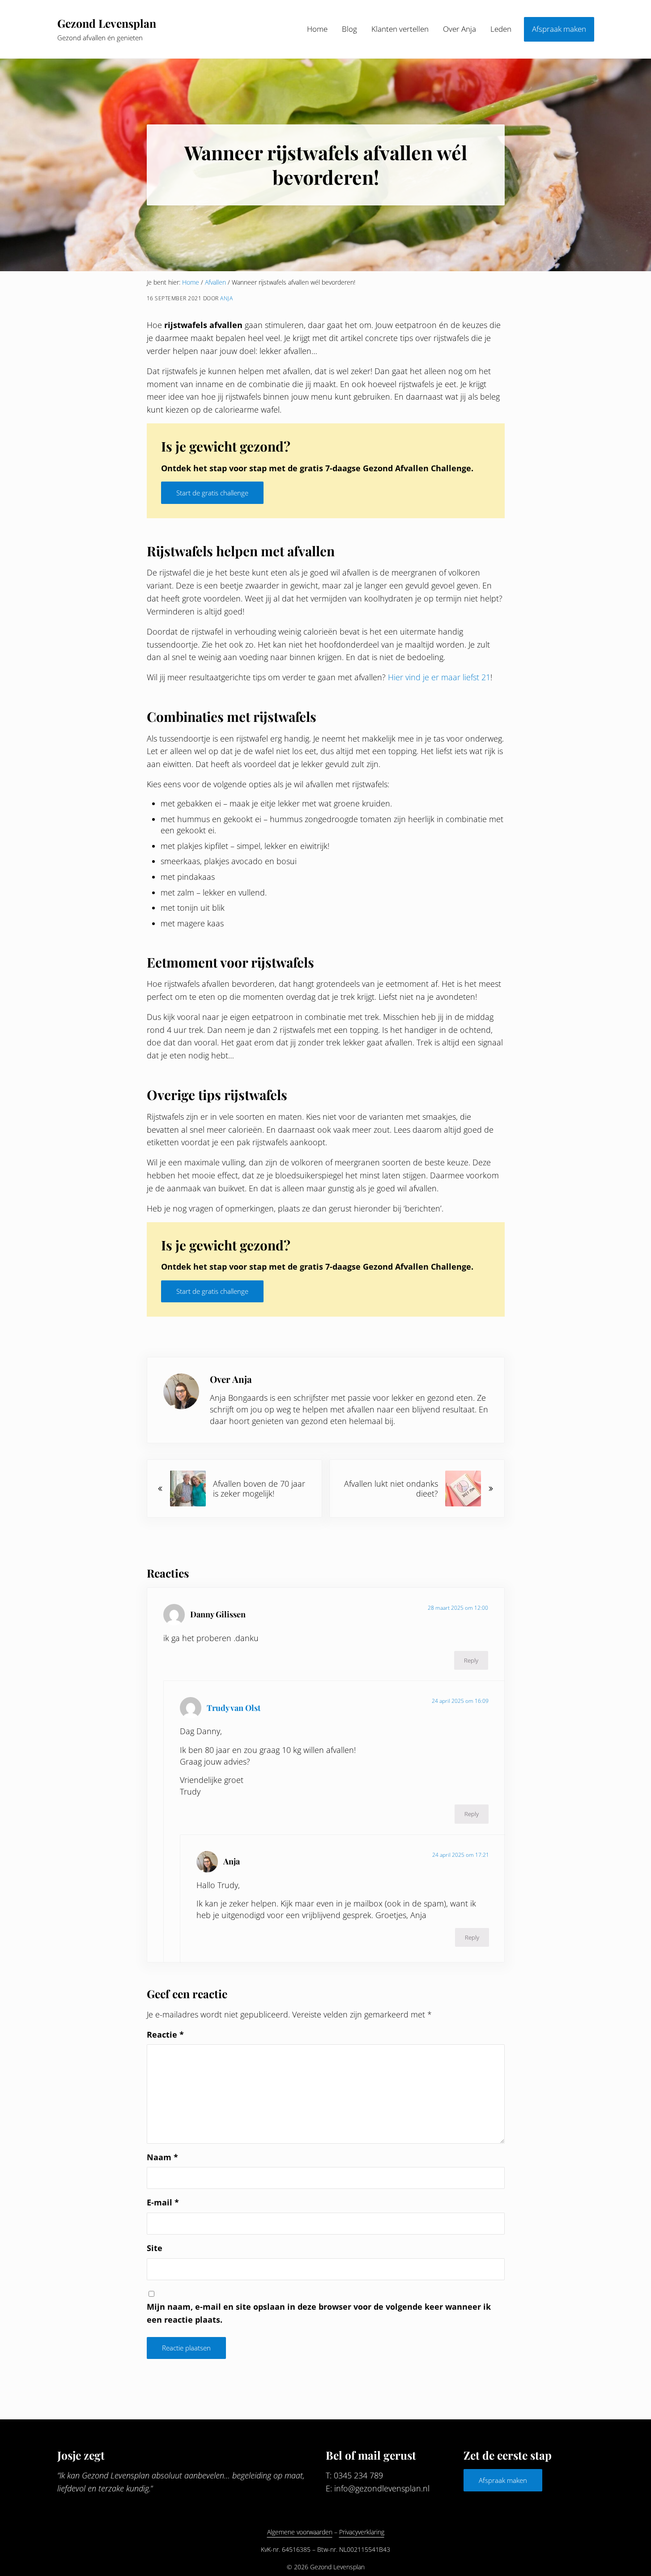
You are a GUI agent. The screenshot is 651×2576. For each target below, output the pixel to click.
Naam (162, 2157)
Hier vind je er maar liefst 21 (439, 677)
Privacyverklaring (362, 2532)
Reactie (165, 2034)
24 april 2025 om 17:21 (461, 1855)
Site (155, 2248)
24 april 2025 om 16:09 (460, 1701)
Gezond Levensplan (107, 23)
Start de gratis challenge (212, 493)
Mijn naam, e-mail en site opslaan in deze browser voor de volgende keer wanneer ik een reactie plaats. (319, 2313)
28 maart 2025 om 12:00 (458, 1608)
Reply (471, 1660)
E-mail (163, 2202)
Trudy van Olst (234, 1708)
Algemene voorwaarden (300, 2532)
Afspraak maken (503, 2480)
